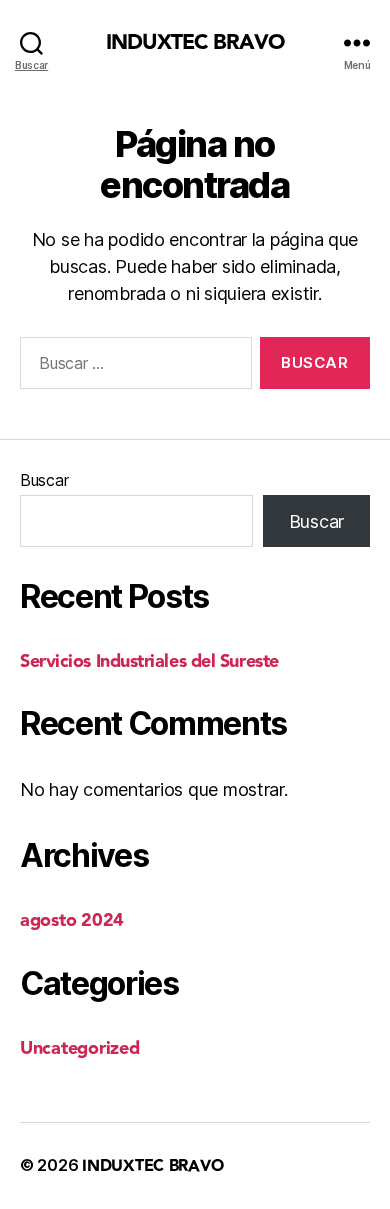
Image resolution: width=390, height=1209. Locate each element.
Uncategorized (80, 1048)
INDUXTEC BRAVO (195, 42)
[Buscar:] (132, 367)
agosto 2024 (72, 920)
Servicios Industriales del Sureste (149, 661)
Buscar (44, 480)
